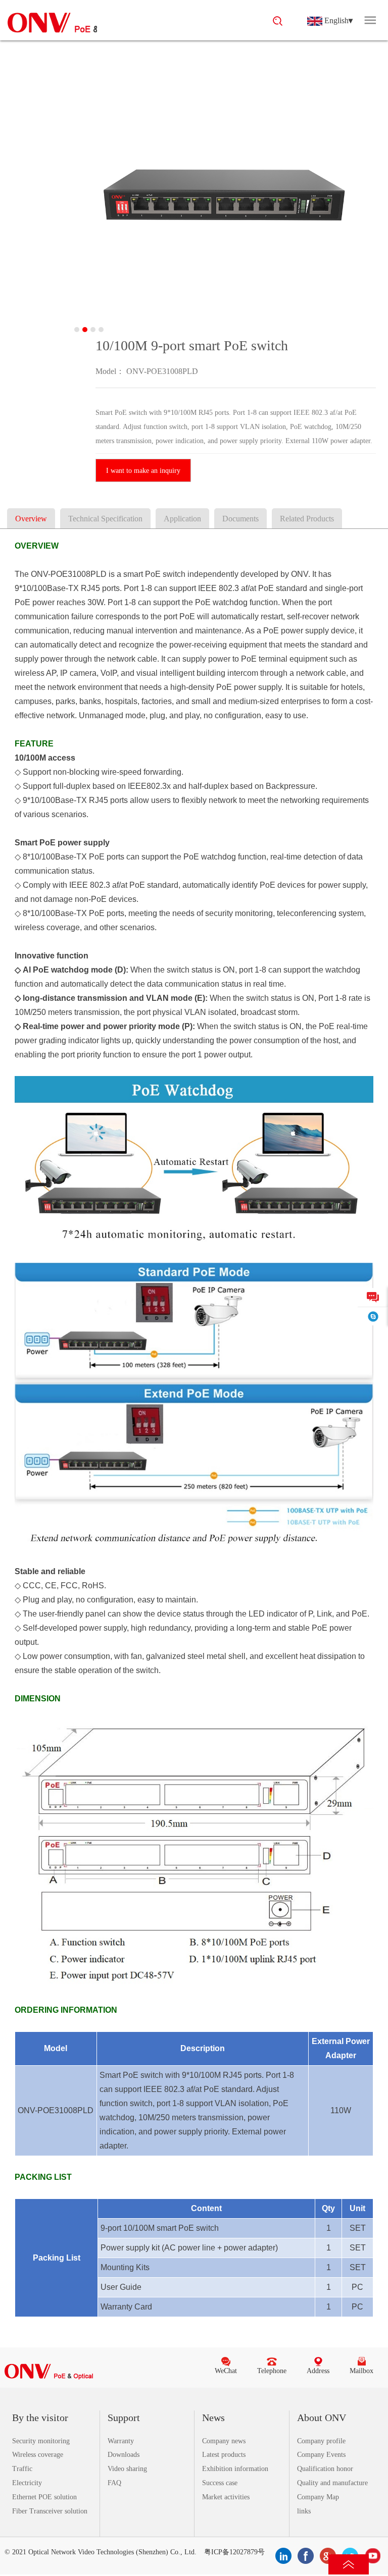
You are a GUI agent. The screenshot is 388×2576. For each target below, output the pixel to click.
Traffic (22, 2469)
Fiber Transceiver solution (50, 2511)
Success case (220, 2483)
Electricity (27, 2483)
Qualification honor (325, 2469)
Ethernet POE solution (44, 2497)
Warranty (121, 2441)
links (304, 2511)
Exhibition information (235, 2469)
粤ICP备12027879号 (234, 2552)
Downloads (124, 2455)
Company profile (321, 2441)
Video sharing (127, 2469)
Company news (224, 2441)
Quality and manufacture (332, 2483)
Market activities (226, 2497)
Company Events (321, 2455)
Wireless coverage (38, 2455)
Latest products (224, 2455)
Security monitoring (41, 2441)
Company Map (318, 2497)
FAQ (114, 2483)
